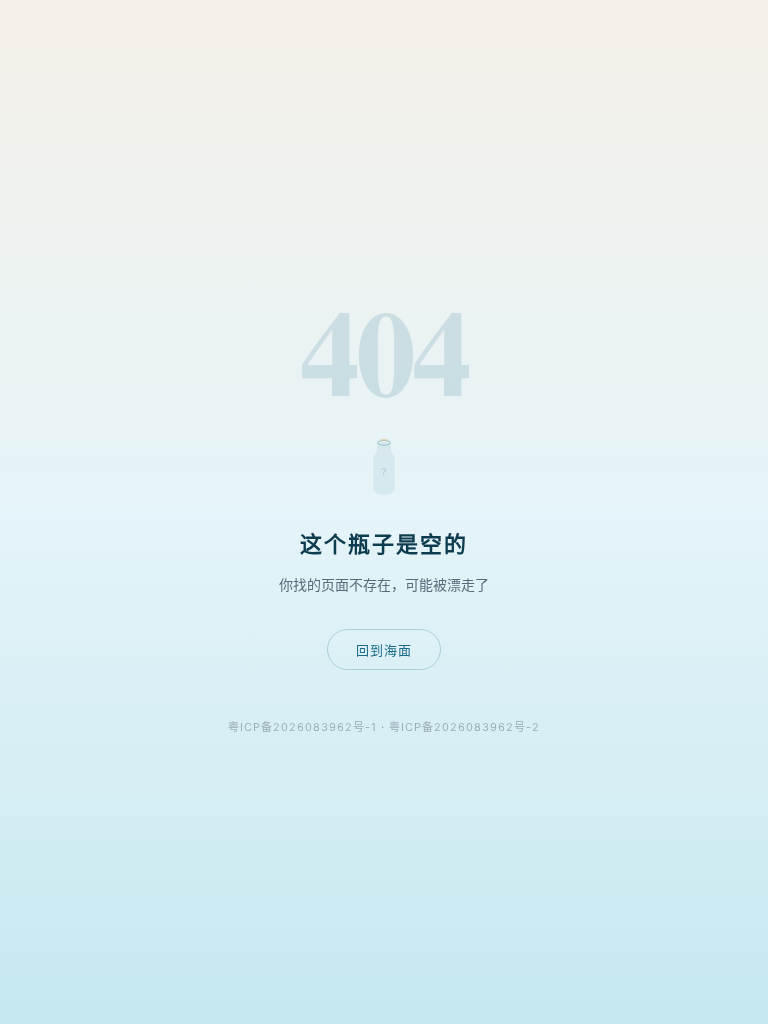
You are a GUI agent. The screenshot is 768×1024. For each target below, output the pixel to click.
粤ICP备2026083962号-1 (302, 727)
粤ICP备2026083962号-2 (464, 727)
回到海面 (384, 650)
